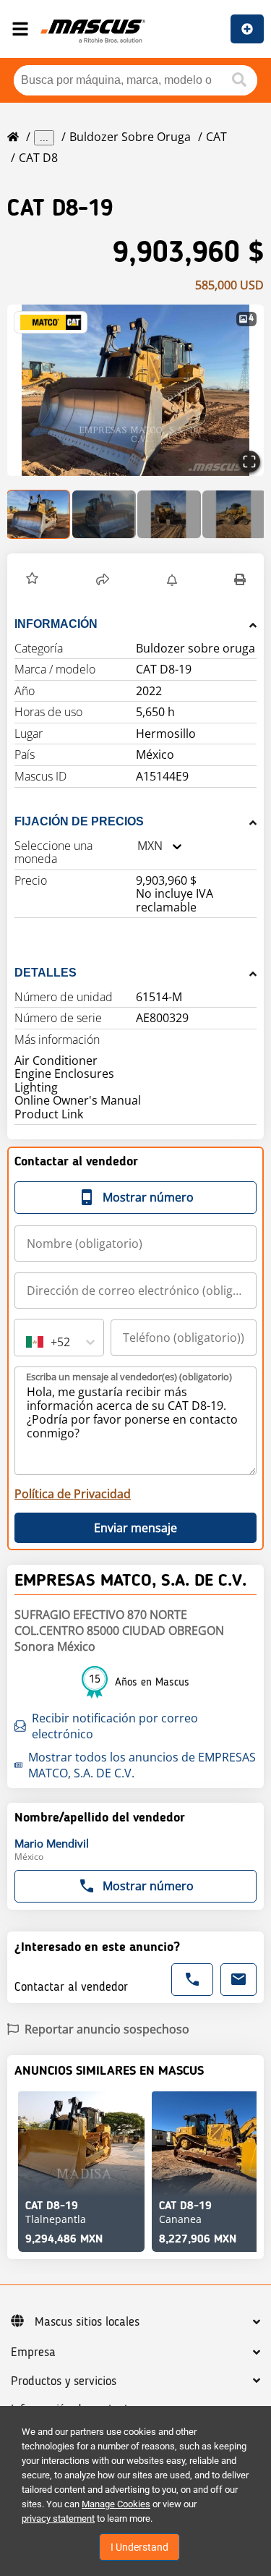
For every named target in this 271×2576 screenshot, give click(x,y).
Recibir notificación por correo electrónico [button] (115, 1726)
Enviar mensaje (135, 1528)
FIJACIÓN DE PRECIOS (79, 821)
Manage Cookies (116, 2504)
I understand (139, 2547)
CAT (216, 137)
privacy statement (58, 2518)
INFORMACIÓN (56, 624)
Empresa (33, 2352)
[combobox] (137, 846)
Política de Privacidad (73, 1494)
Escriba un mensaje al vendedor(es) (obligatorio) (129, 1377)
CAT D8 (38, 158)
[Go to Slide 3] (169, 514)
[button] (135, 390)
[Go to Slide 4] (234, 514)
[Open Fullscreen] (249, 462)
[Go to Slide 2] (104, 514)
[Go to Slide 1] (39, 514)
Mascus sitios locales (87, 2322)
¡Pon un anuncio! (247, 29)
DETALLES (46, 973)
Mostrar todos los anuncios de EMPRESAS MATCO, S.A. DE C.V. (142, 1765)
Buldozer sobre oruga (130, 137)
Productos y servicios (64, 2381)
